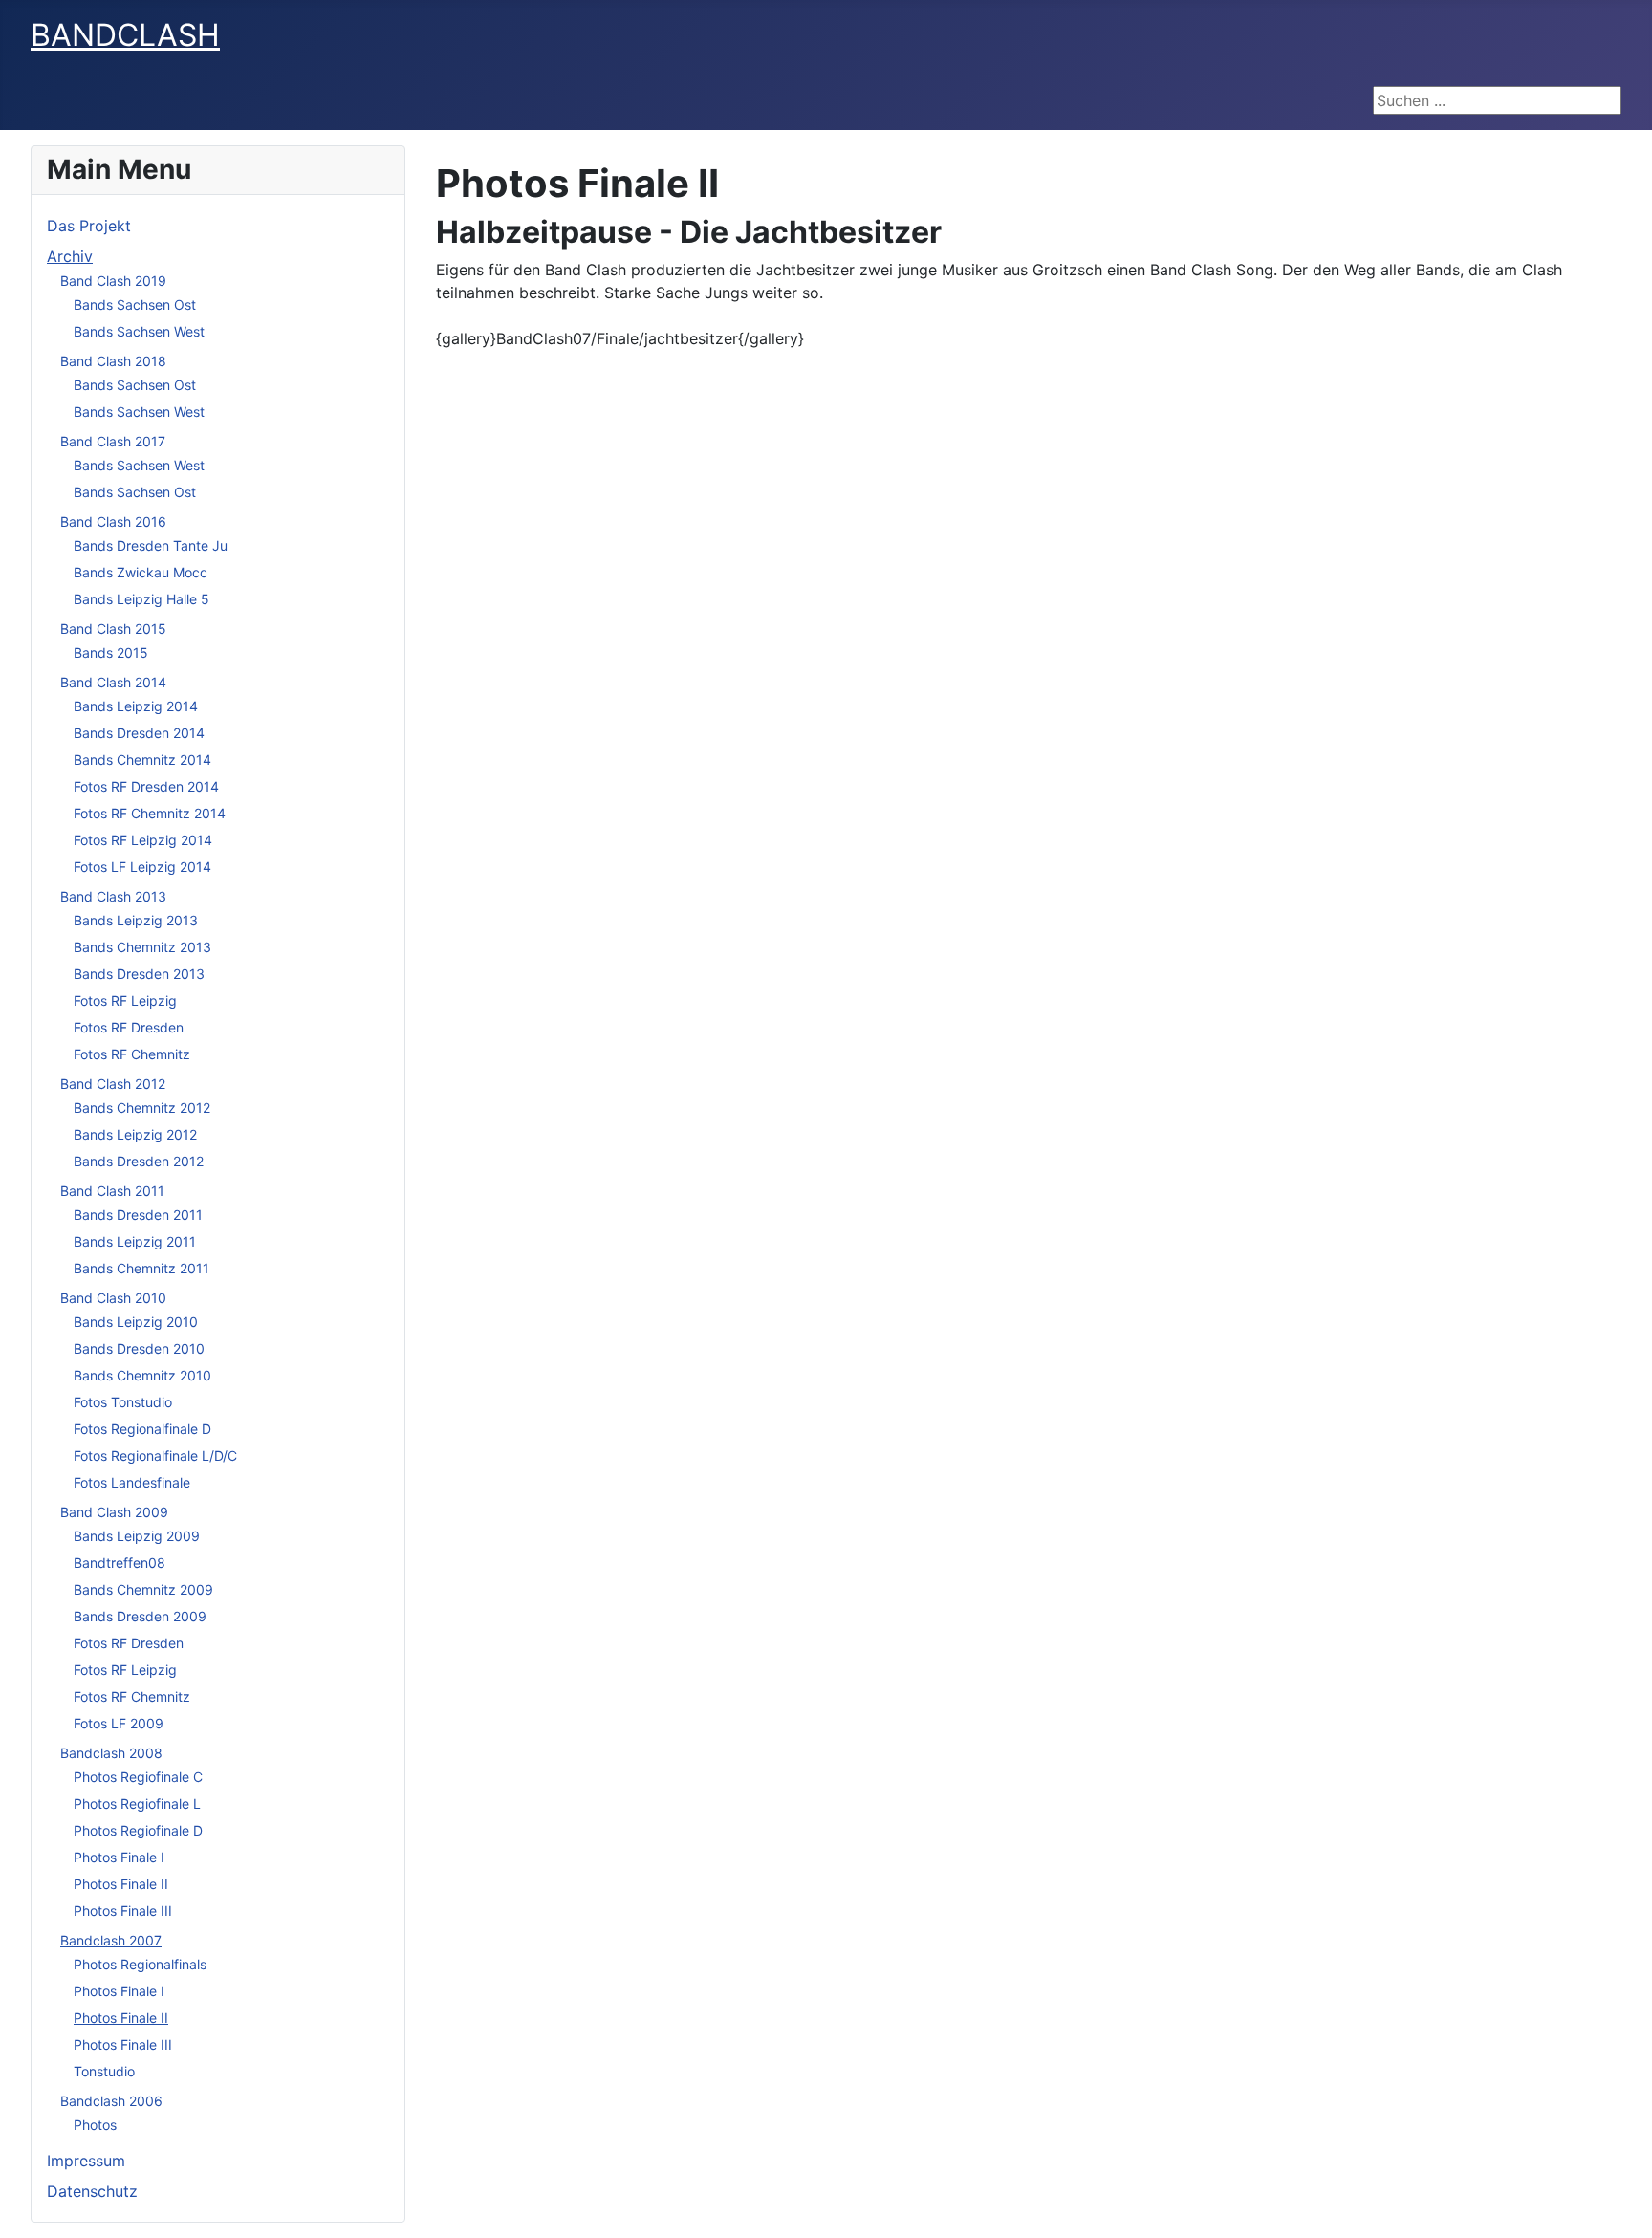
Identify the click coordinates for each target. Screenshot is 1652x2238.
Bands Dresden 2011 (138, 1215)
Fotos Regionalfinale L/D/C (155, 1456)
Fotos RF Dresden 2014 (146, 786)
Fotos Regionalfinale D (142, 1429)
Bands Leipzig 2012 (135, 1134)
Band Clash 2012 (113, 1084)
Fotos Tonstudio (123, 1402)
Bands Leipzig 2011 (135, 1241)
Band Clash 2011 (112, 1191)
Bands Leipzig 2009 (137, 1536)
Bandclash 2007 (111, 1940)
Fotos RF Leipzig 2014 (143, 840)
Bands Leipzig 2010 (136, 1322)
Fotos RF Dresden (129, 1027)
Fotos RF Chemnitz (132, 1054)
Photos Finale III (123, 1911)
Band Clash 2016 (113, 521)
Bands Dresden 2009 (140, 1616)
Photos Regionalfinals (140, 1964)
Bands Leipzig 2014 (136, 706)
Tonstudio (104, 2071)
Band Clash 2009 (114, 1512)
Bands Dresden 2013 (139, 974)
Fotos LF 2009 (119, 1723)
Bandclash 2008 (111, 1753)
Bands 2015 (111, 652)
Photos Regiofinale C (138, 1777)
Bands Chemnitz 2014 (142, 760)
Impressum (86, 2161)
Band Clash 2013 (113, 896)
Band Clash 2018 (113, 361)
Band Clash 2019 (113, 281)
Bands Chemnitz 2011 (141, 1268)
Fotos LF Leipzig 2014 (142, 867)
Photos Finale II (121, 1884)
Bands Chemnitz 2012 (142, 1108)
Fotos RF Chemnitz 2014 (150, 813)
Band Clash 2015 (113, 629)
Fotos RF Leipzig (125, 1000)
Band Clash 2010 (113, 1298)
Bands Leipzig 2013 (136, 920)
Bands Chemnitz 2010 (142, 1375)
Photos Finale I (119, 1857)
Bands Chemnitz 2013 (142, 947)
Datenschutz (92, 2191)
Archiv (70, 256)
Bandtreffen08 (120, 1563)
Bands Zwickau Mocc (141, 572)
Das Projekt (89, 226)
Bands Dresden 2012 (139, 1161)
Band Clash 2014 (113, 682)
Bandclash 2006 (111, 2101)
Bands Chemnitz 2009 (143, 1589)
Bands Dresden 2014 (139, 733)
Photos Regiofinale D (138, 1830)
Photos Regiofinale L (137, 1803)
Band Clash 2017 (113, 441)
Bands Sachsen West (139, 331)
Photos (95, 2125)
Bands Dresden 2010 (139, 1348)
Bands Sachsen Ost (135, 304)
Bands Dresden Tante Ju (151, 545)
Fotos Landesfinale (132, 1482)
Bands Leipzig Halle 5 (141, 599)
